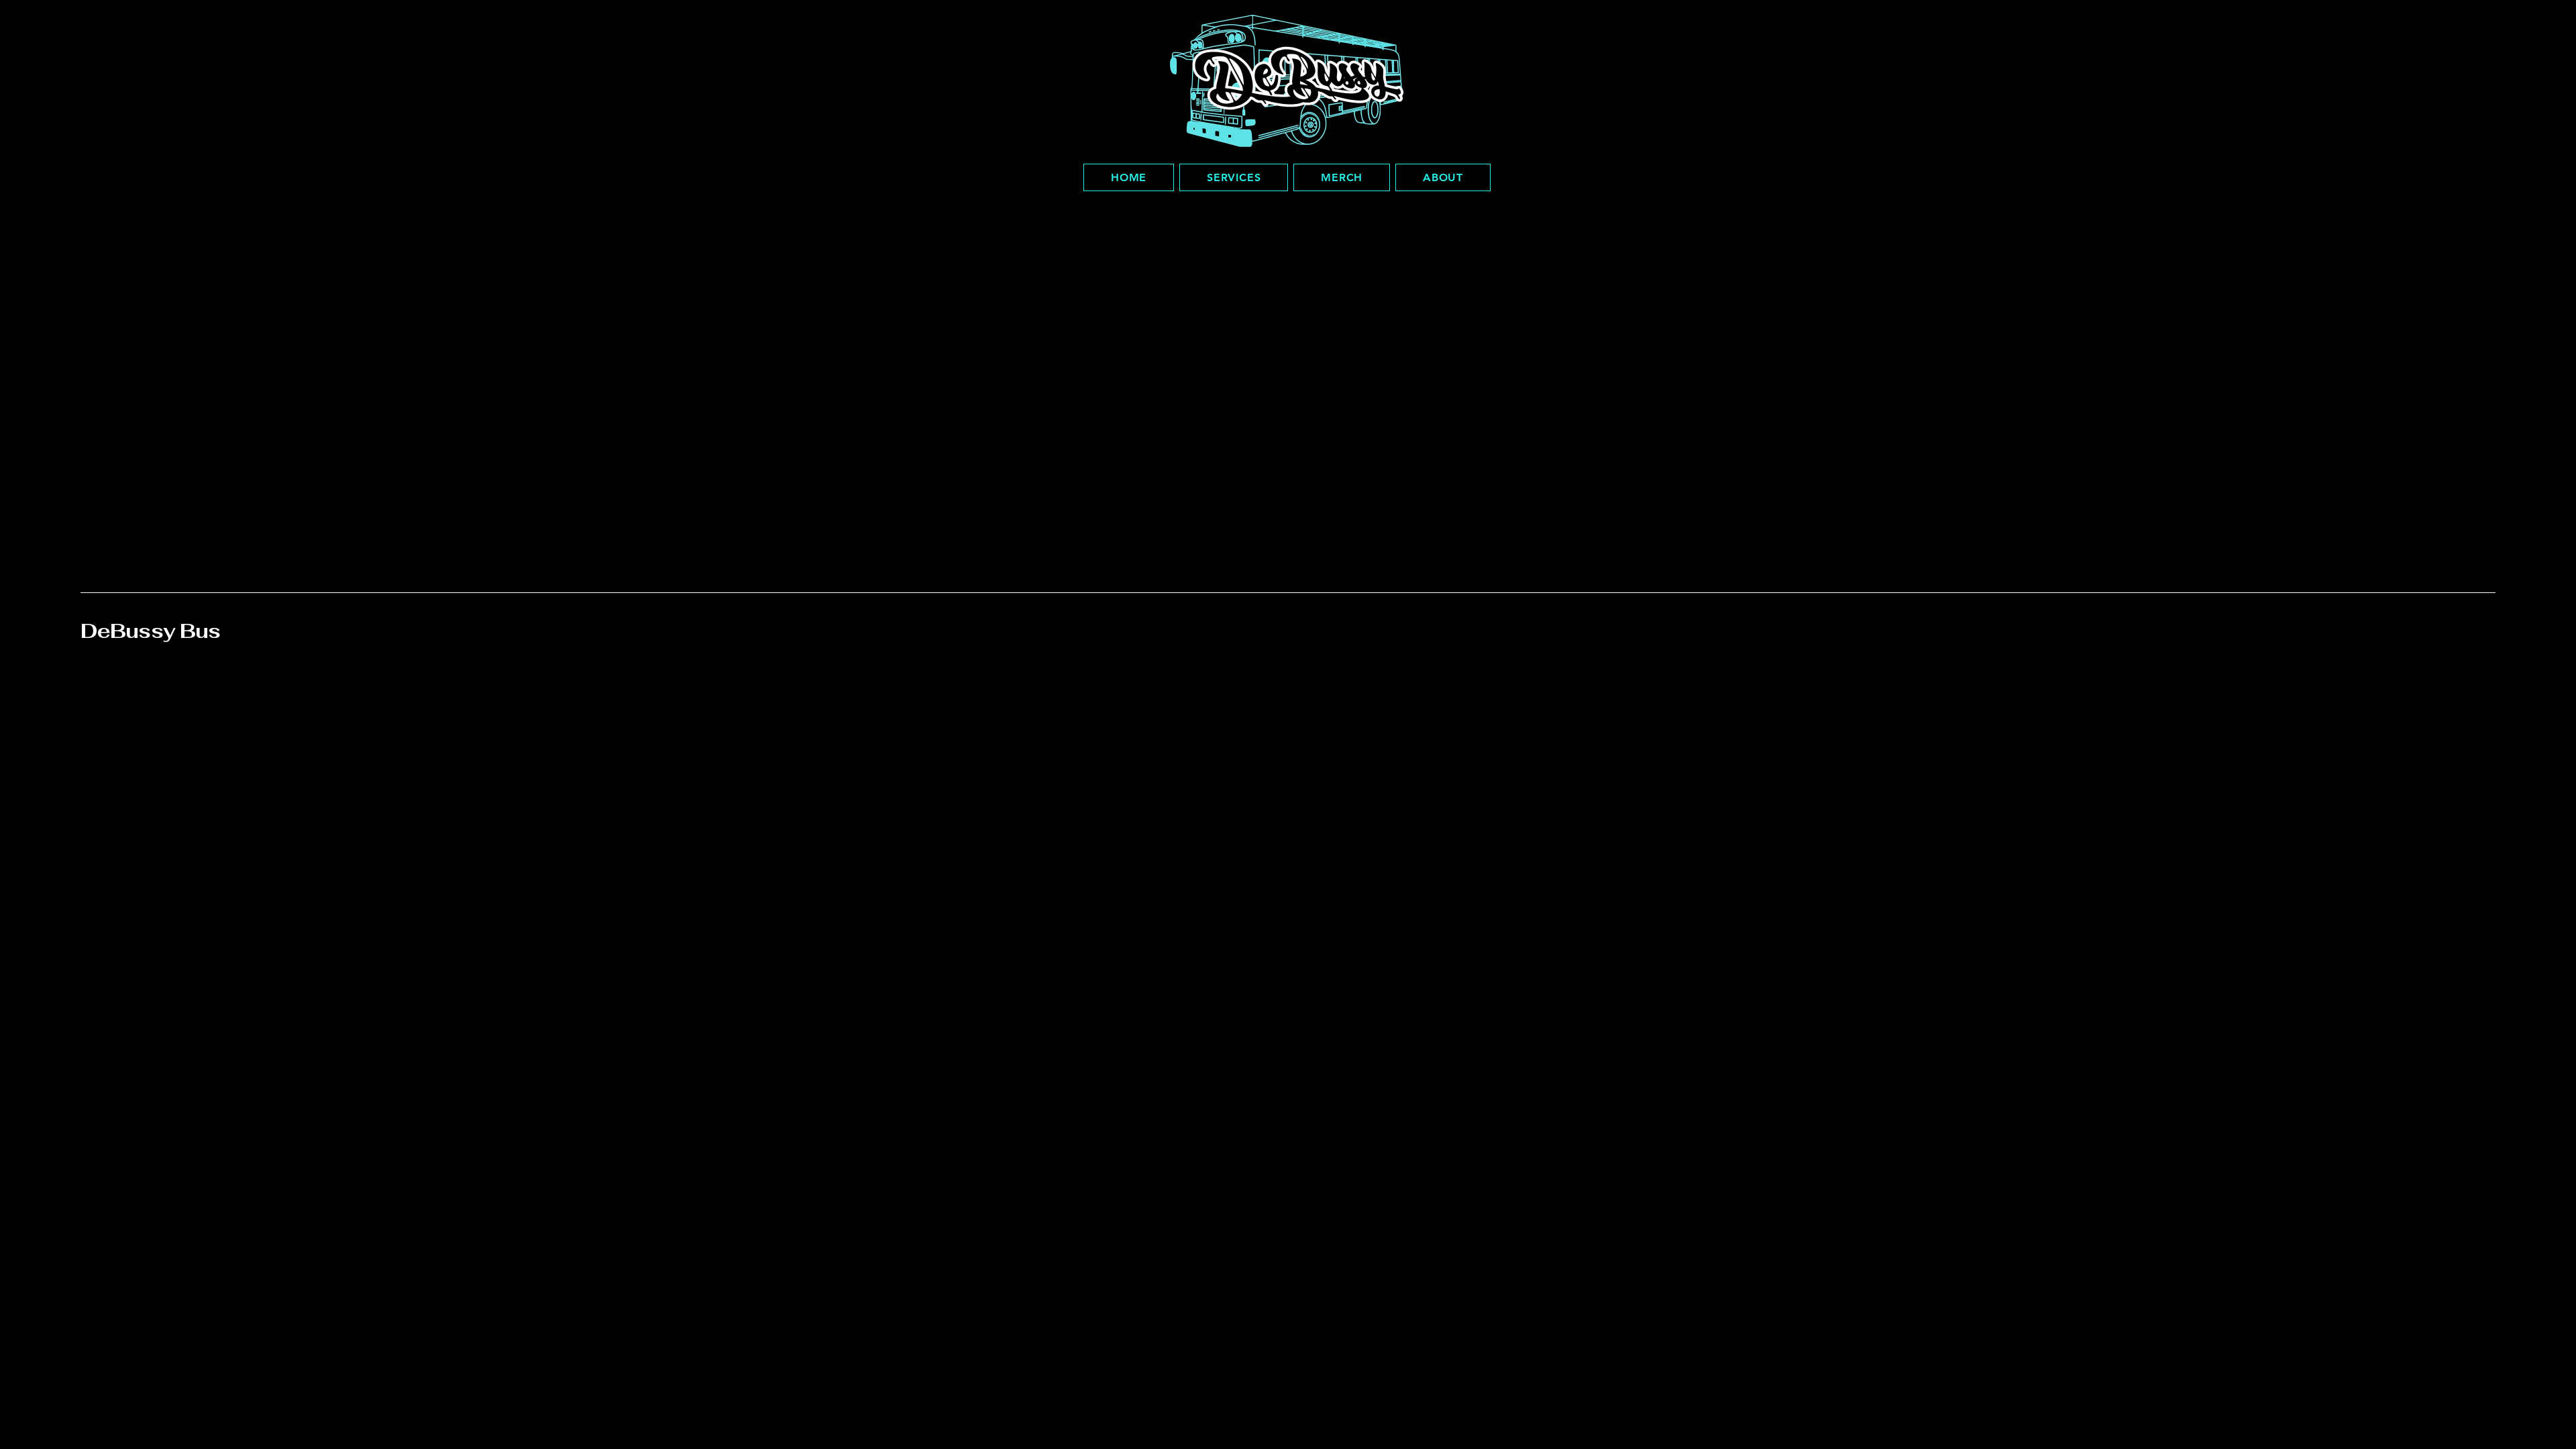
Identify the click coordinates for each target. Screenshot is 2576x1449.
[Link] (2241, 686)
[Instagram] (2218, 686)
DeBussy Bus (150, 631)
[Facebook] (2196, 686)
